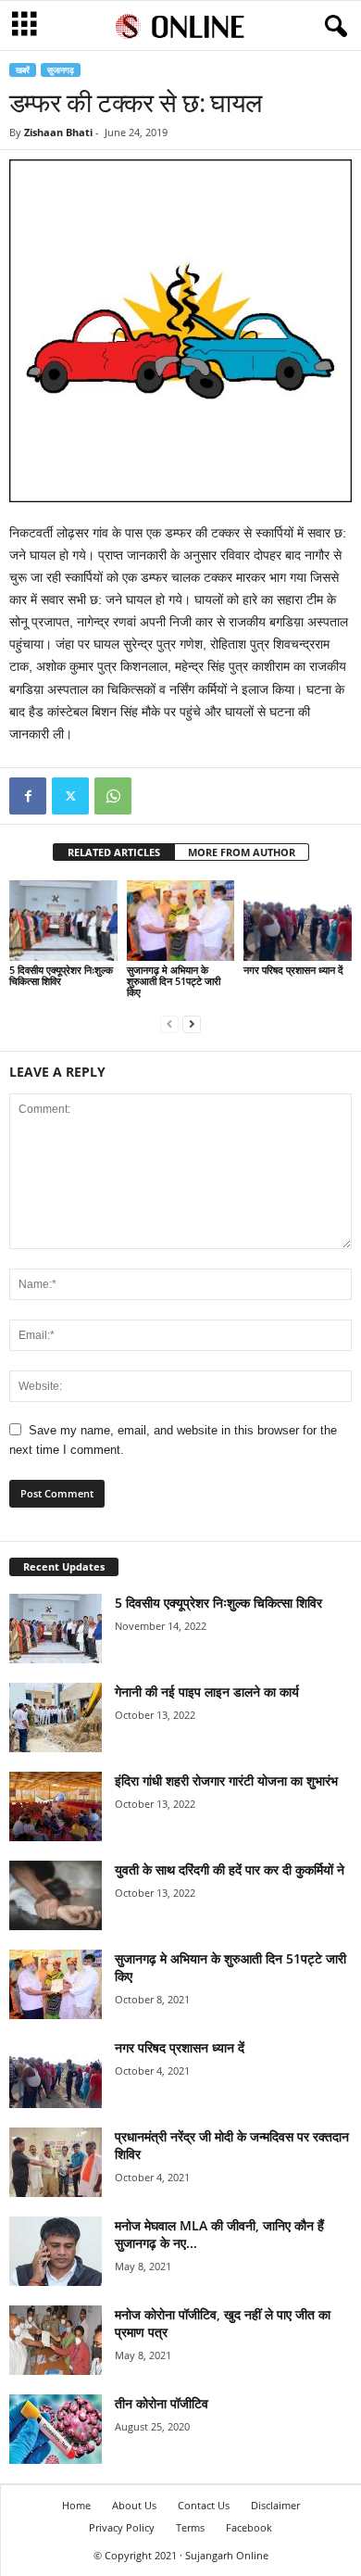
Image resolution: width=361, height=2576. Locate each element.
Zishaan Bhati (58, 132)
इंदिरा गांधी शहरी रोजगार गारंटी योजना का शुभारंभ (226, 1780)
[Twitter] (70, 796)
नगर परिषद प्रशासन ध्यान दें (293, 970)
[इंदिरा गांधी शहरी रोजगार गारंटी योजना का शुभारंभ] (56, 1806)
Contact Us (204, 2505)
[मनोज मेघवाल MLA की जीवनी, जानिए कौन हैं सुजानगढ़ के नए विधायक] (56, 2251)
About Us (134, 2505)
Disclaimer (275, 2505)
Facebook (249, 2527)
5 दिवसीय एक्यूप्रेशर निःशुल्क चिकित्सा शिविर (61, 975)
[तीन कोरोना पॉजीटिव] (56, 2429)
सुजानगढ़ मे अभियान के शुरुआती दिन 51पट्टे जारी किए (174, 981)
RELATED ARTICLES (114, 852)
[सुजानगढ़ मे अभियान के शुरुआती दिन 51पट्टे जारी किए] (181, 921)
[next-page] (192, 1023)
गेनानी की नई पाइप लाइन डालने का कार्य (207, 1692)
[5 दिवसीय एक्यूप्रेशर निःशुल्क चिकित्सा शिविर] (63, 921)
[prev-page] (169, 1023)
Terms (190, 2527)
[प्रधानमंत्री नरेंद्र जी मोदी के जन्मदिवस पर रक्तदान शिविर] (56, 2162)
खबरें (23, 70)
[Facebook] (28, 796)
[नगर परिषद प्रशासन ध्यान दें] (298, 921)
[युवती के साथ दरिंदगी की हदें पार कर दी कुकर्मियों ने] (56, 1895)
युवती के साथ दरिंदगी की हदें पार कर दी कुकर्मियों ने (230, 1869)
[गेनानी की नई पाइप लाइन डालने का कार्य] (56, 1717)
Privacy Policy (122, 2527)
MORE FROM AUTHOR (242, 852)
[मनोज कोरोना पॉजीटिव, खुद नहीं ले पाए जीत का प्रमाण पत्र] (56, 2340)
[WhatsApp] (113, 796)
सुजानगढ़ (61, 70)
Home (76, 2505)
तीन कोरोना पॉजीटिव (162, 2403)
